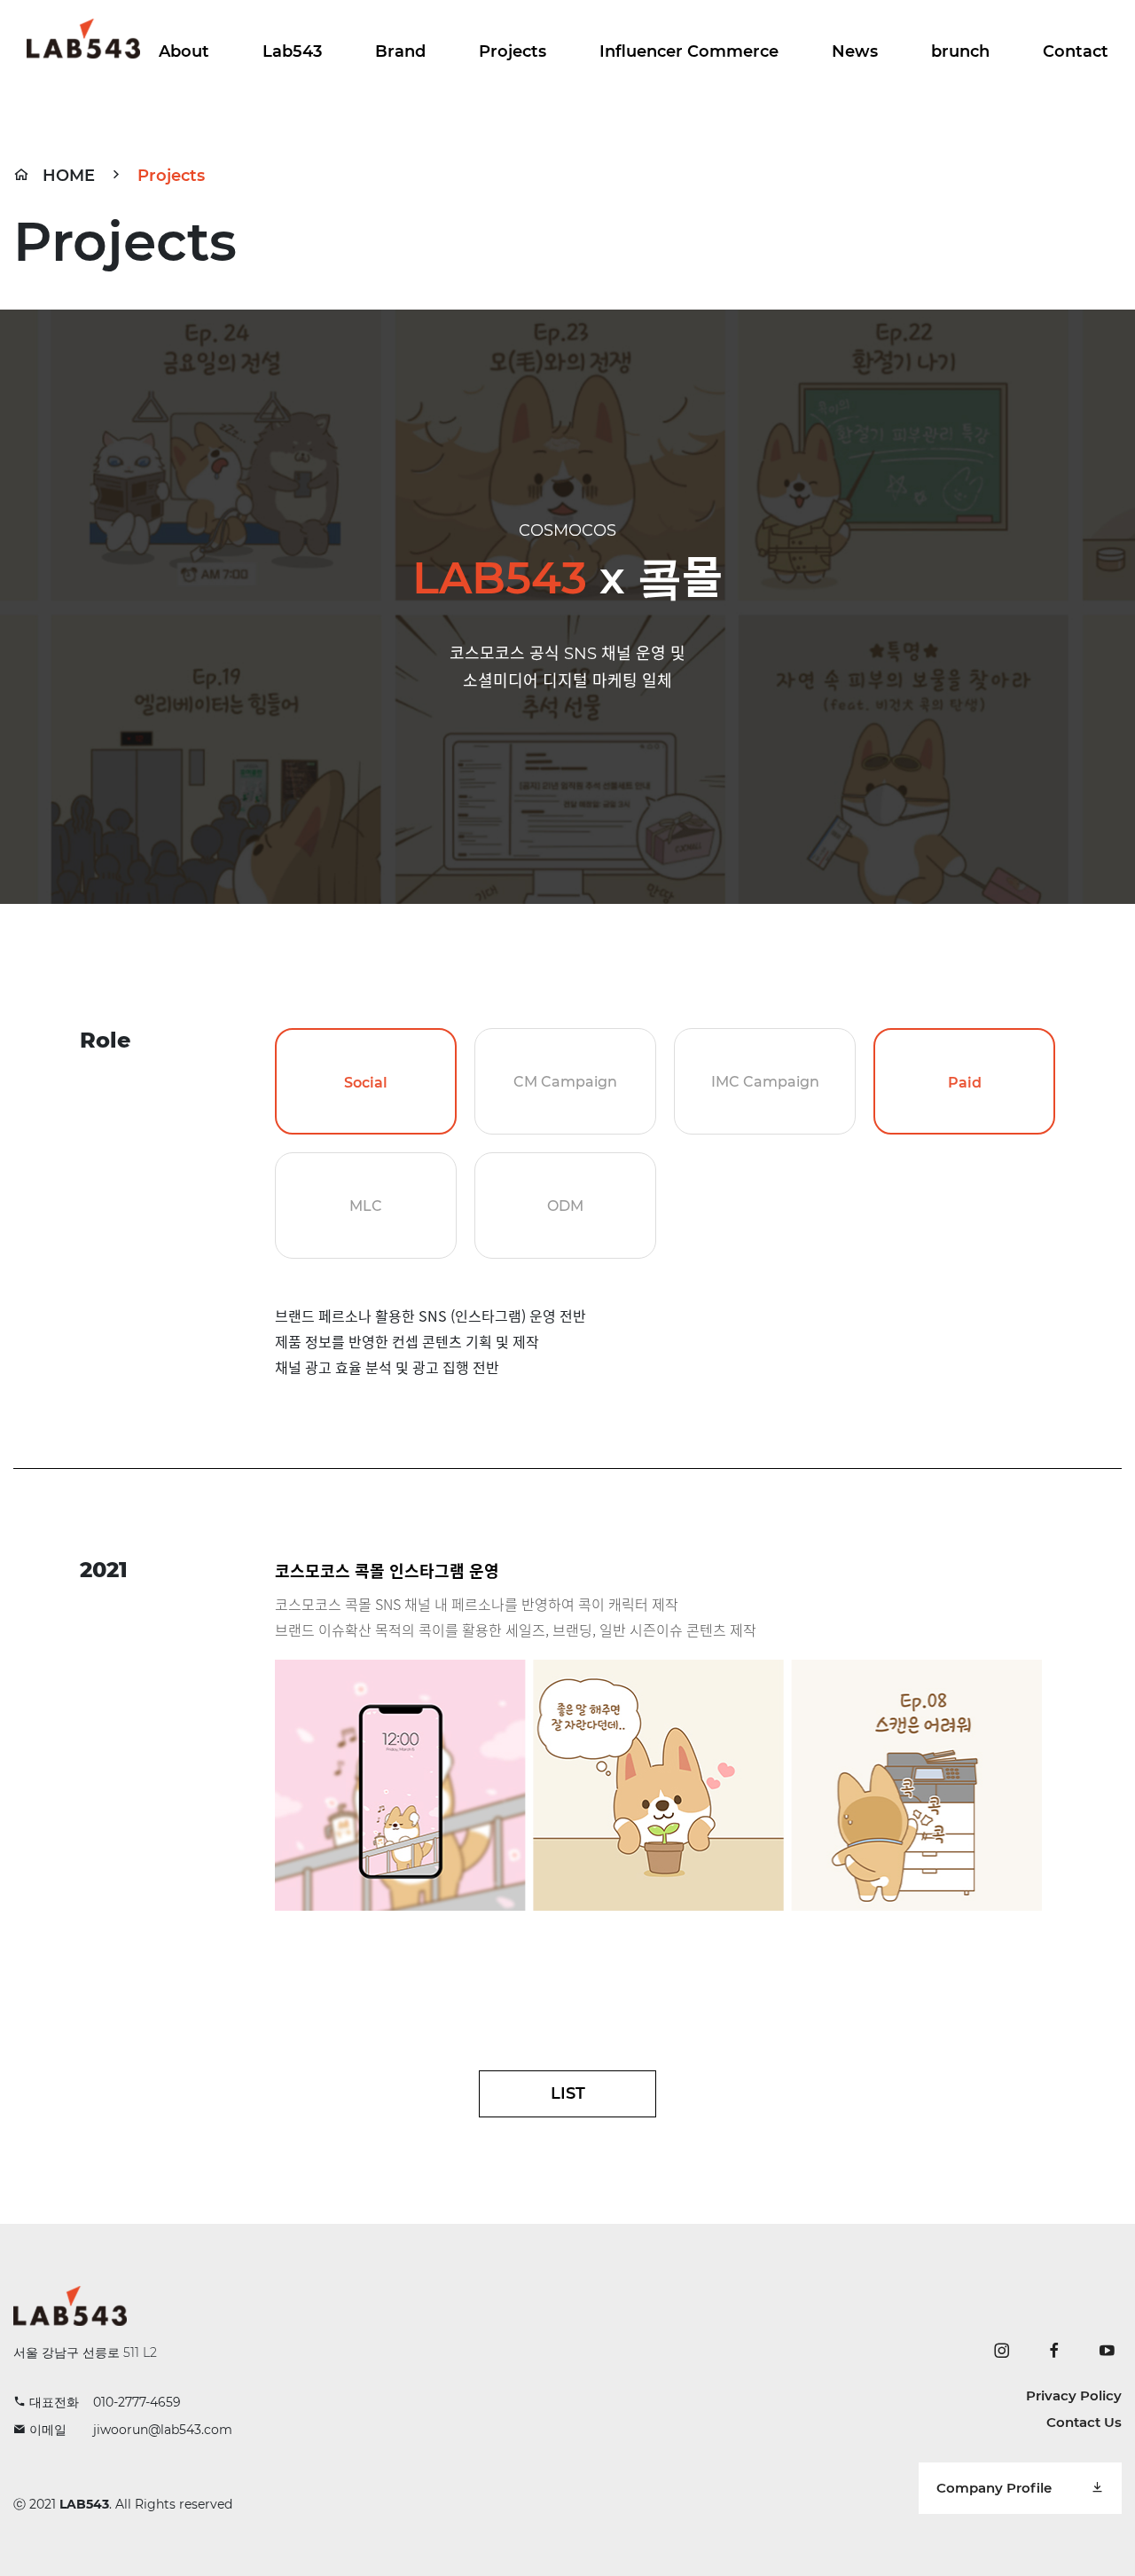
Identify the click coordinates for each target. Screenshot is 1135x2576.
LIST (568, 2093)
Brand (400, 51)
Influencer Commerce (689, 51)
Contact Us (1084, 2422)
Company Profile (996, 2488)
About (184, 51)
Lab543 (292, 51)
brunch (960, 51)
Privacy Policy (1074, 2395)
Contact (1076, 51)
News (855, 51)
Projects (513, 51)
